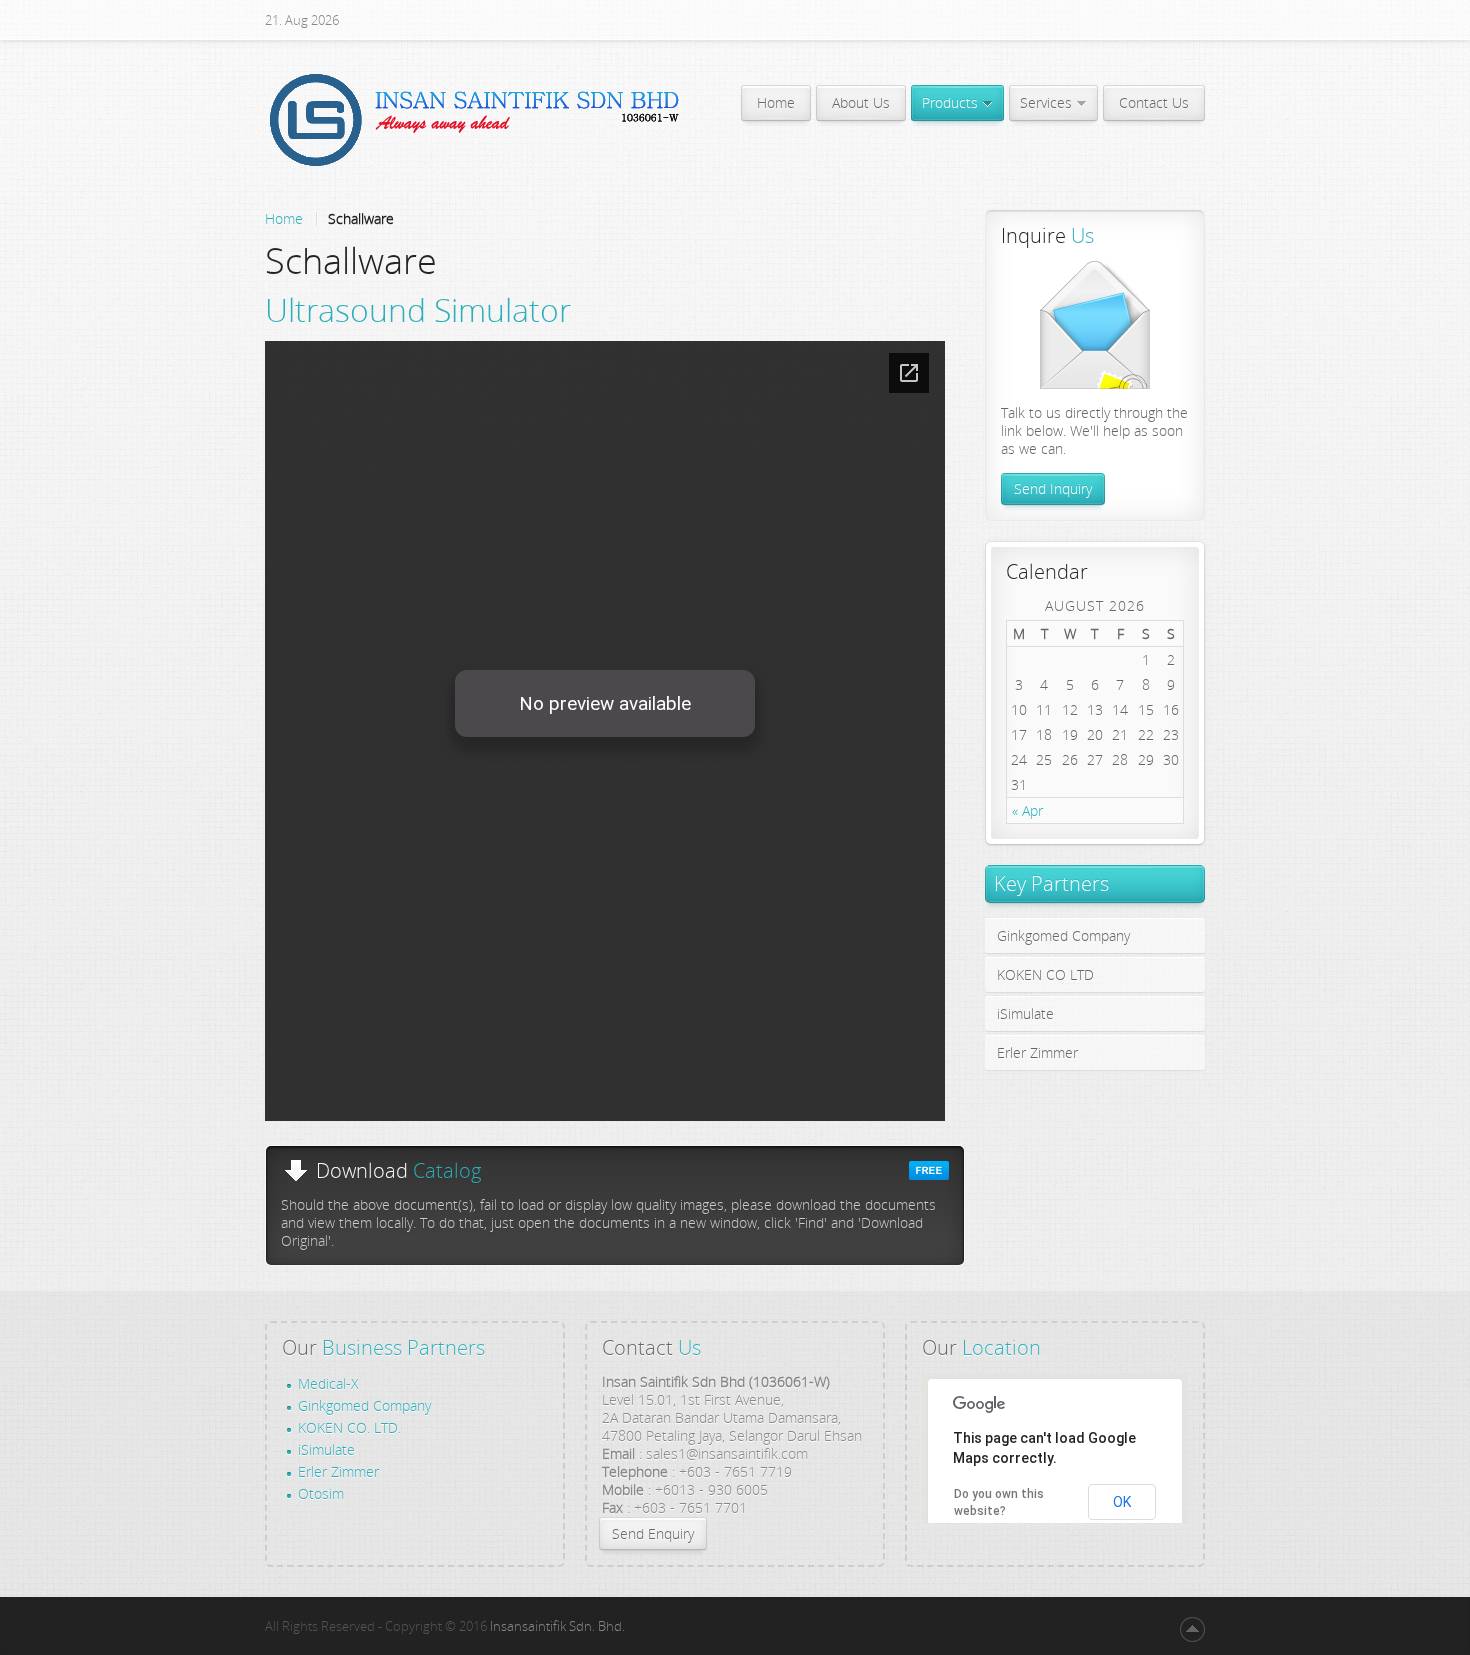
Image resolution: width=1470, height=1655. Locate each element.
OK (1122, 1502)
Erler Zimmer (338, 1472)
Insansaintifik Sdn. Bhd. (557, 1626)
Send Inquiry (1053, 488)
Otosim (321, 1494)
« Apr (1027, 810)
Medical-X (328, 1384)
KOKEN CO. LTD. (349, 1428)
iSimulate (326, 1450)
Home (284, 219)
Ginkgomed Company (364, 1406)
